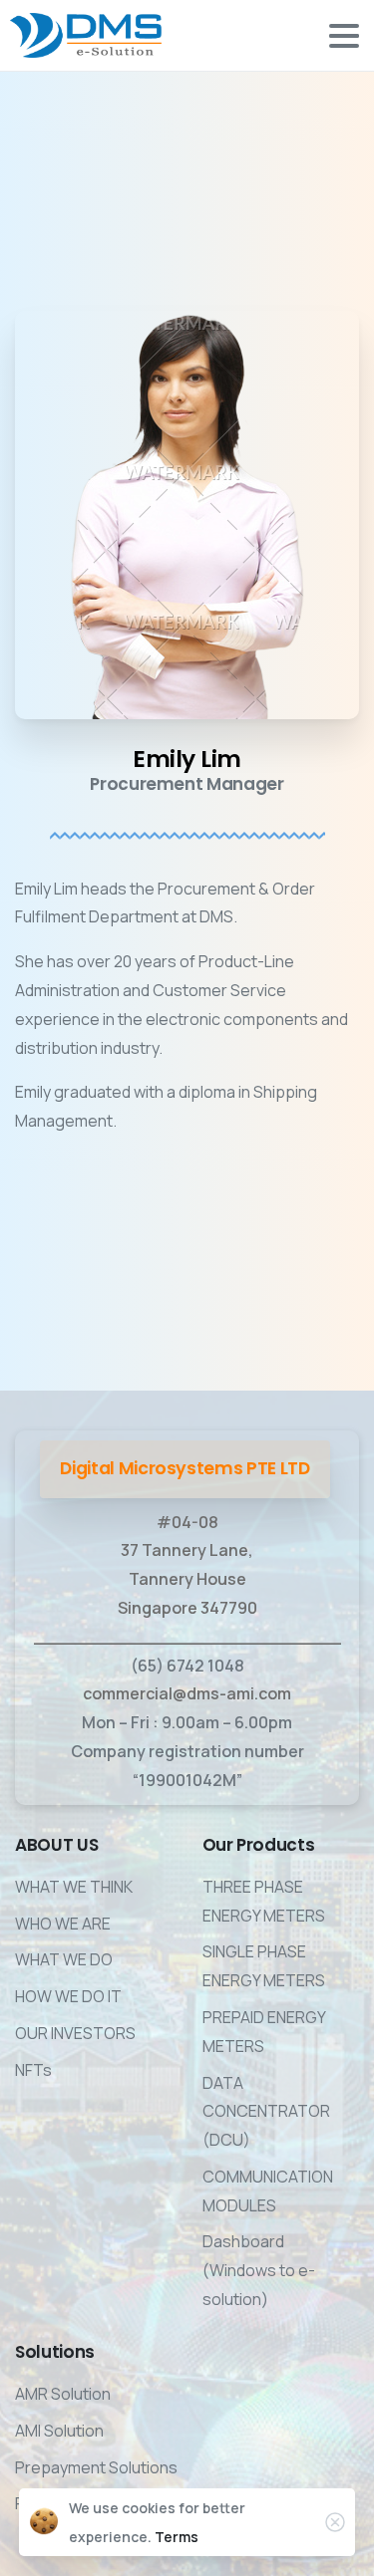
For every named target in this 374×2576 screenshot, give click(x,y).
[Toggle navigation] (344, 36)
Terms (177, 2537)
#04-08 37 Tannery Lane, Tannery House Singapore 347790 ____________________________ (187, 1579)
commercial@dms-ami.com (187, 1693)
